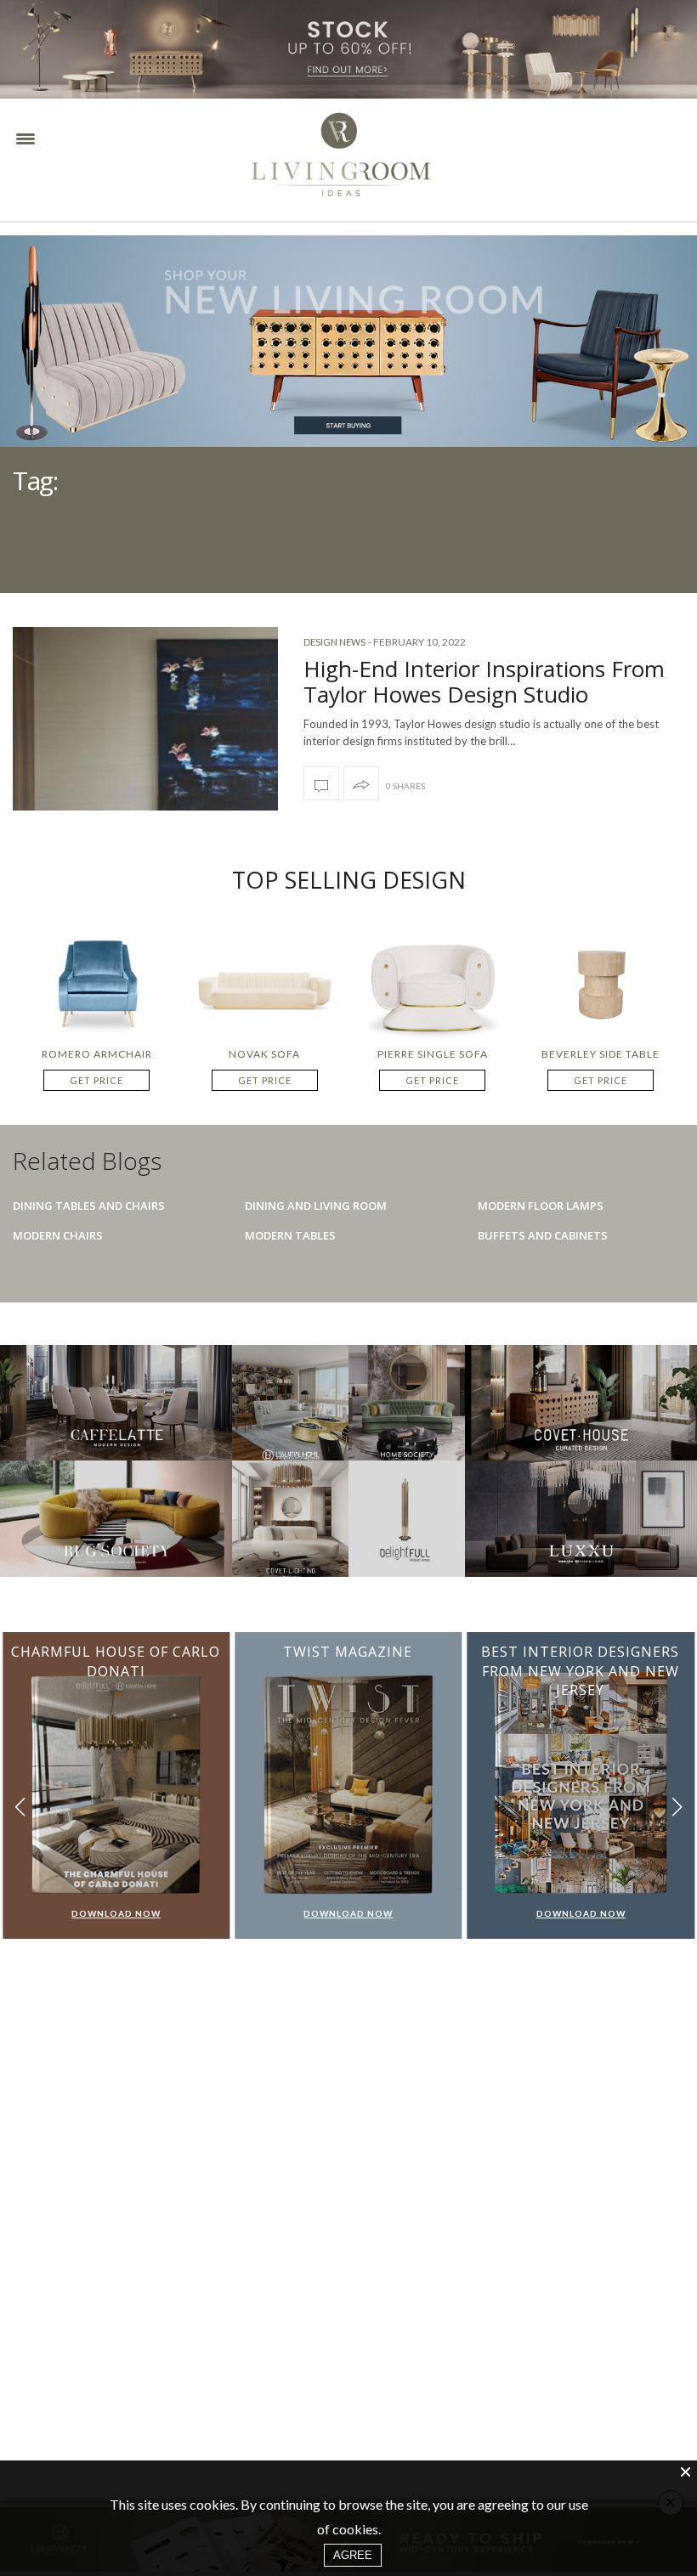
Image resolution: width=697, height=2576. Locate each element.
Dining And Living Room (316, 1206)
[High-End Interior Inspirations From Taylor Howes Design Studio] (321, 783)
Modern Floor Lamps (541, 1206)
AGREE (353, 2555)
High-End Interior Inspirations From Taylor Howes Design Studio (484, 681)
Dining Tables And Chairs (89, 1206)
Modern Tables (290, 1235)
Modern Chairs (58, 1235)
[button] (677, 1808)
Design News (334, 642)
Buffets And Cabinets (543, 1235)
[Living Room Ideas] (377, 161)
